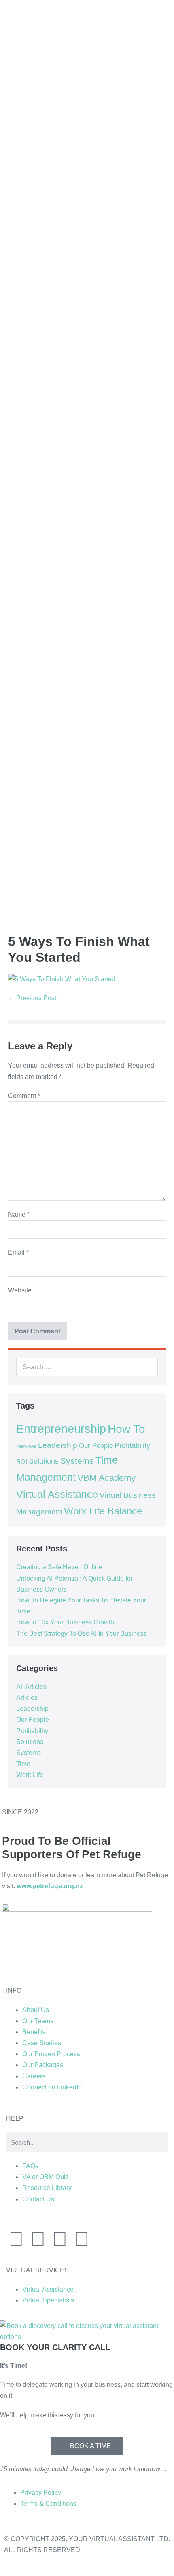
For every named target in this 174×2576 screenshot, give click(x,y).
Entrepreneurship (61, 1429)
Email (18, 1252)
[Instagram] (38, 2239)
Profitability (132, 1445)
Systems (77, 1461)
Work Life (30, 1775)
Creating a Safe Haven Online (59, 1567)
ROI (22, 1462)
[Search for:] (87, 1367)
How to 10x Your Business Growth (65, 1622)
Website (20, 1290)
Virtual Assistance (57, 1494)
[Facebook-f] (60, 2239)
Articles (27, 1698)
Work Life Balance (103, 1511)
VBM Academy (106, 1478)
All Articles (31, 1687)
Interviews (26, 1446)
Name (19, 1214)
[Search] (147, 1367)
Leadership (58, 1445)
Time (23, 1764)
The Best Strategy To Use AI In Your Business (82, 1634)
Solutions (44, 1461)
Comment (24, 1096)
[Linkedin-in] (16, 2239)
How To (126, 1429)
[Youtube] (82, 2239)
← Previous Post (32, 998)
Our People (96, 1445)
